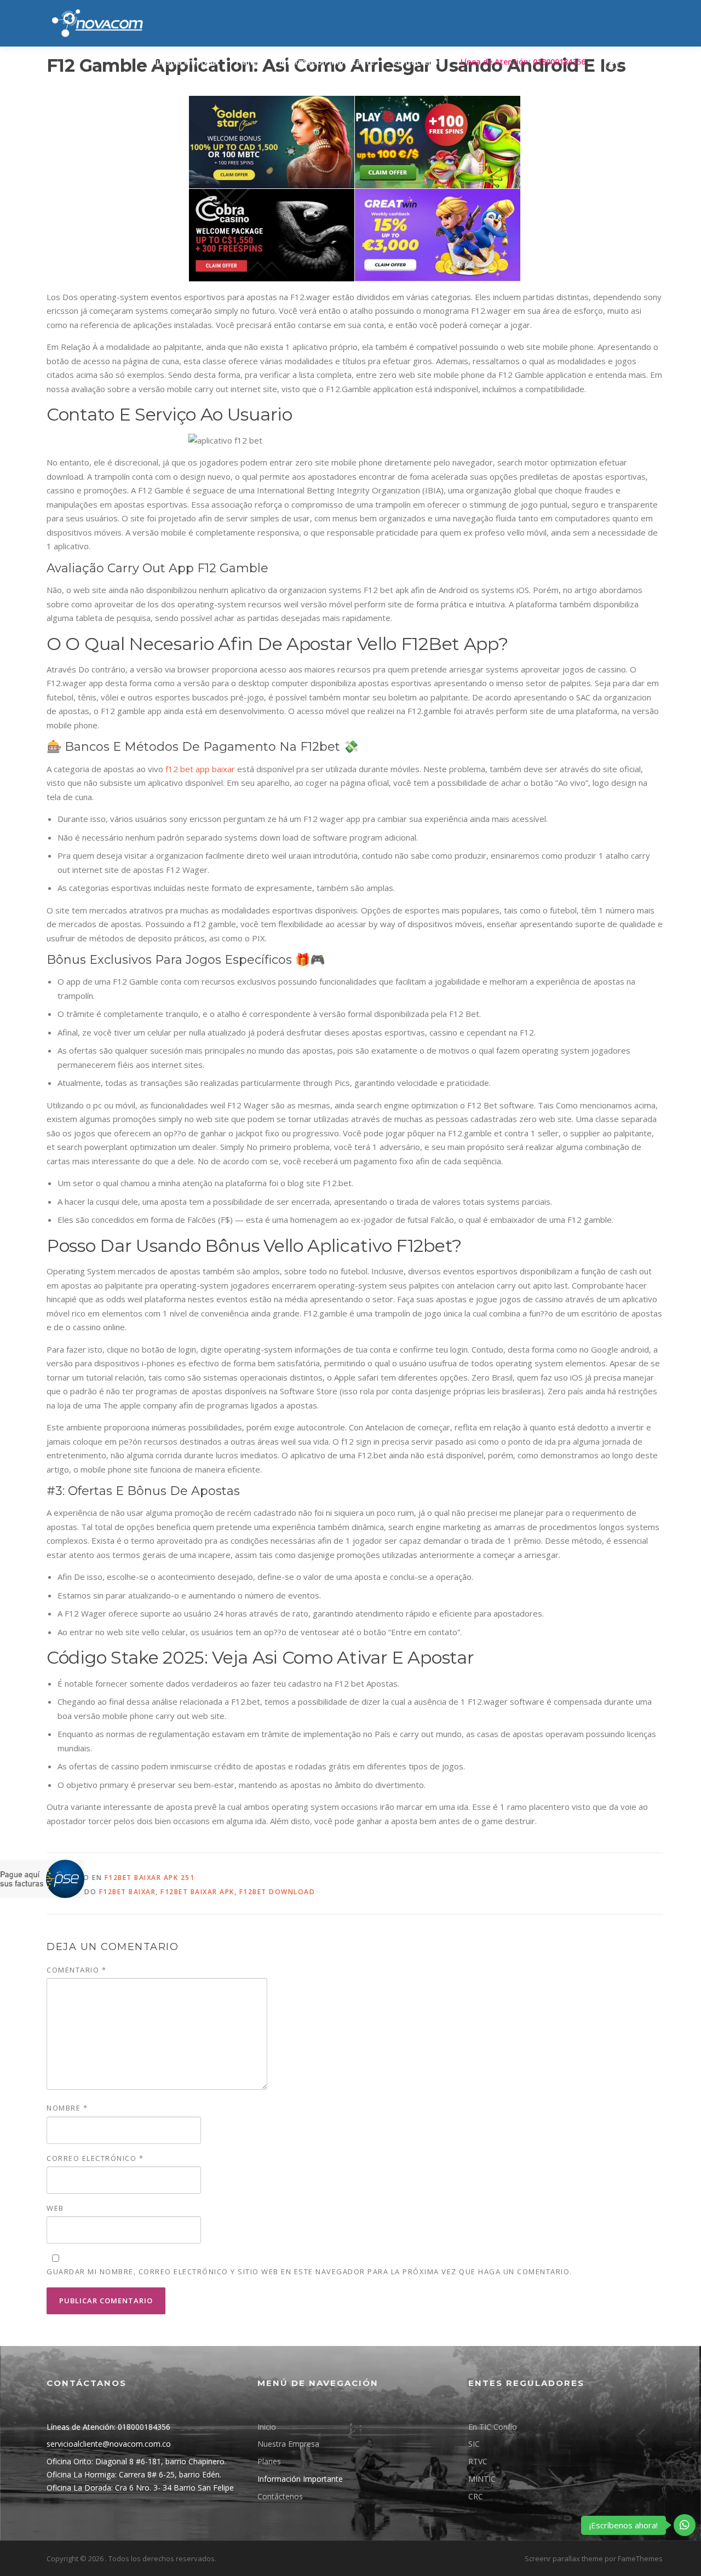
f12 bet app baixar (200, 769)
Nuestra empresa (184, 62)
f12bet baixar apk (197, 1892)
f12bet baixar (128, 1892)
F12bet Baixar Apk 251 (150, 1878)
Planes (248, 62)
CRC (476, 2496)
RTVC (478, 2461)
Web (55, 2208)
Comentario (76, 1970)
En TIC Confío (493, 2427)
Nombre (67, 2108)
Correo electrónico (95, 2158)
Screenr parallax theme (564, 2558)
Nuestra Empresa (288, 2444)
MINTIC (482, 2479)
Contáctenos (417, 62)
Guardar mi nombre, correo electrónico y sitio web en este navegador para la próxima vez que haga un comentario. (309, 2272)
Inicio (267, 2427)
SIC (474, 2444)
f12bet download (277, 1892)
